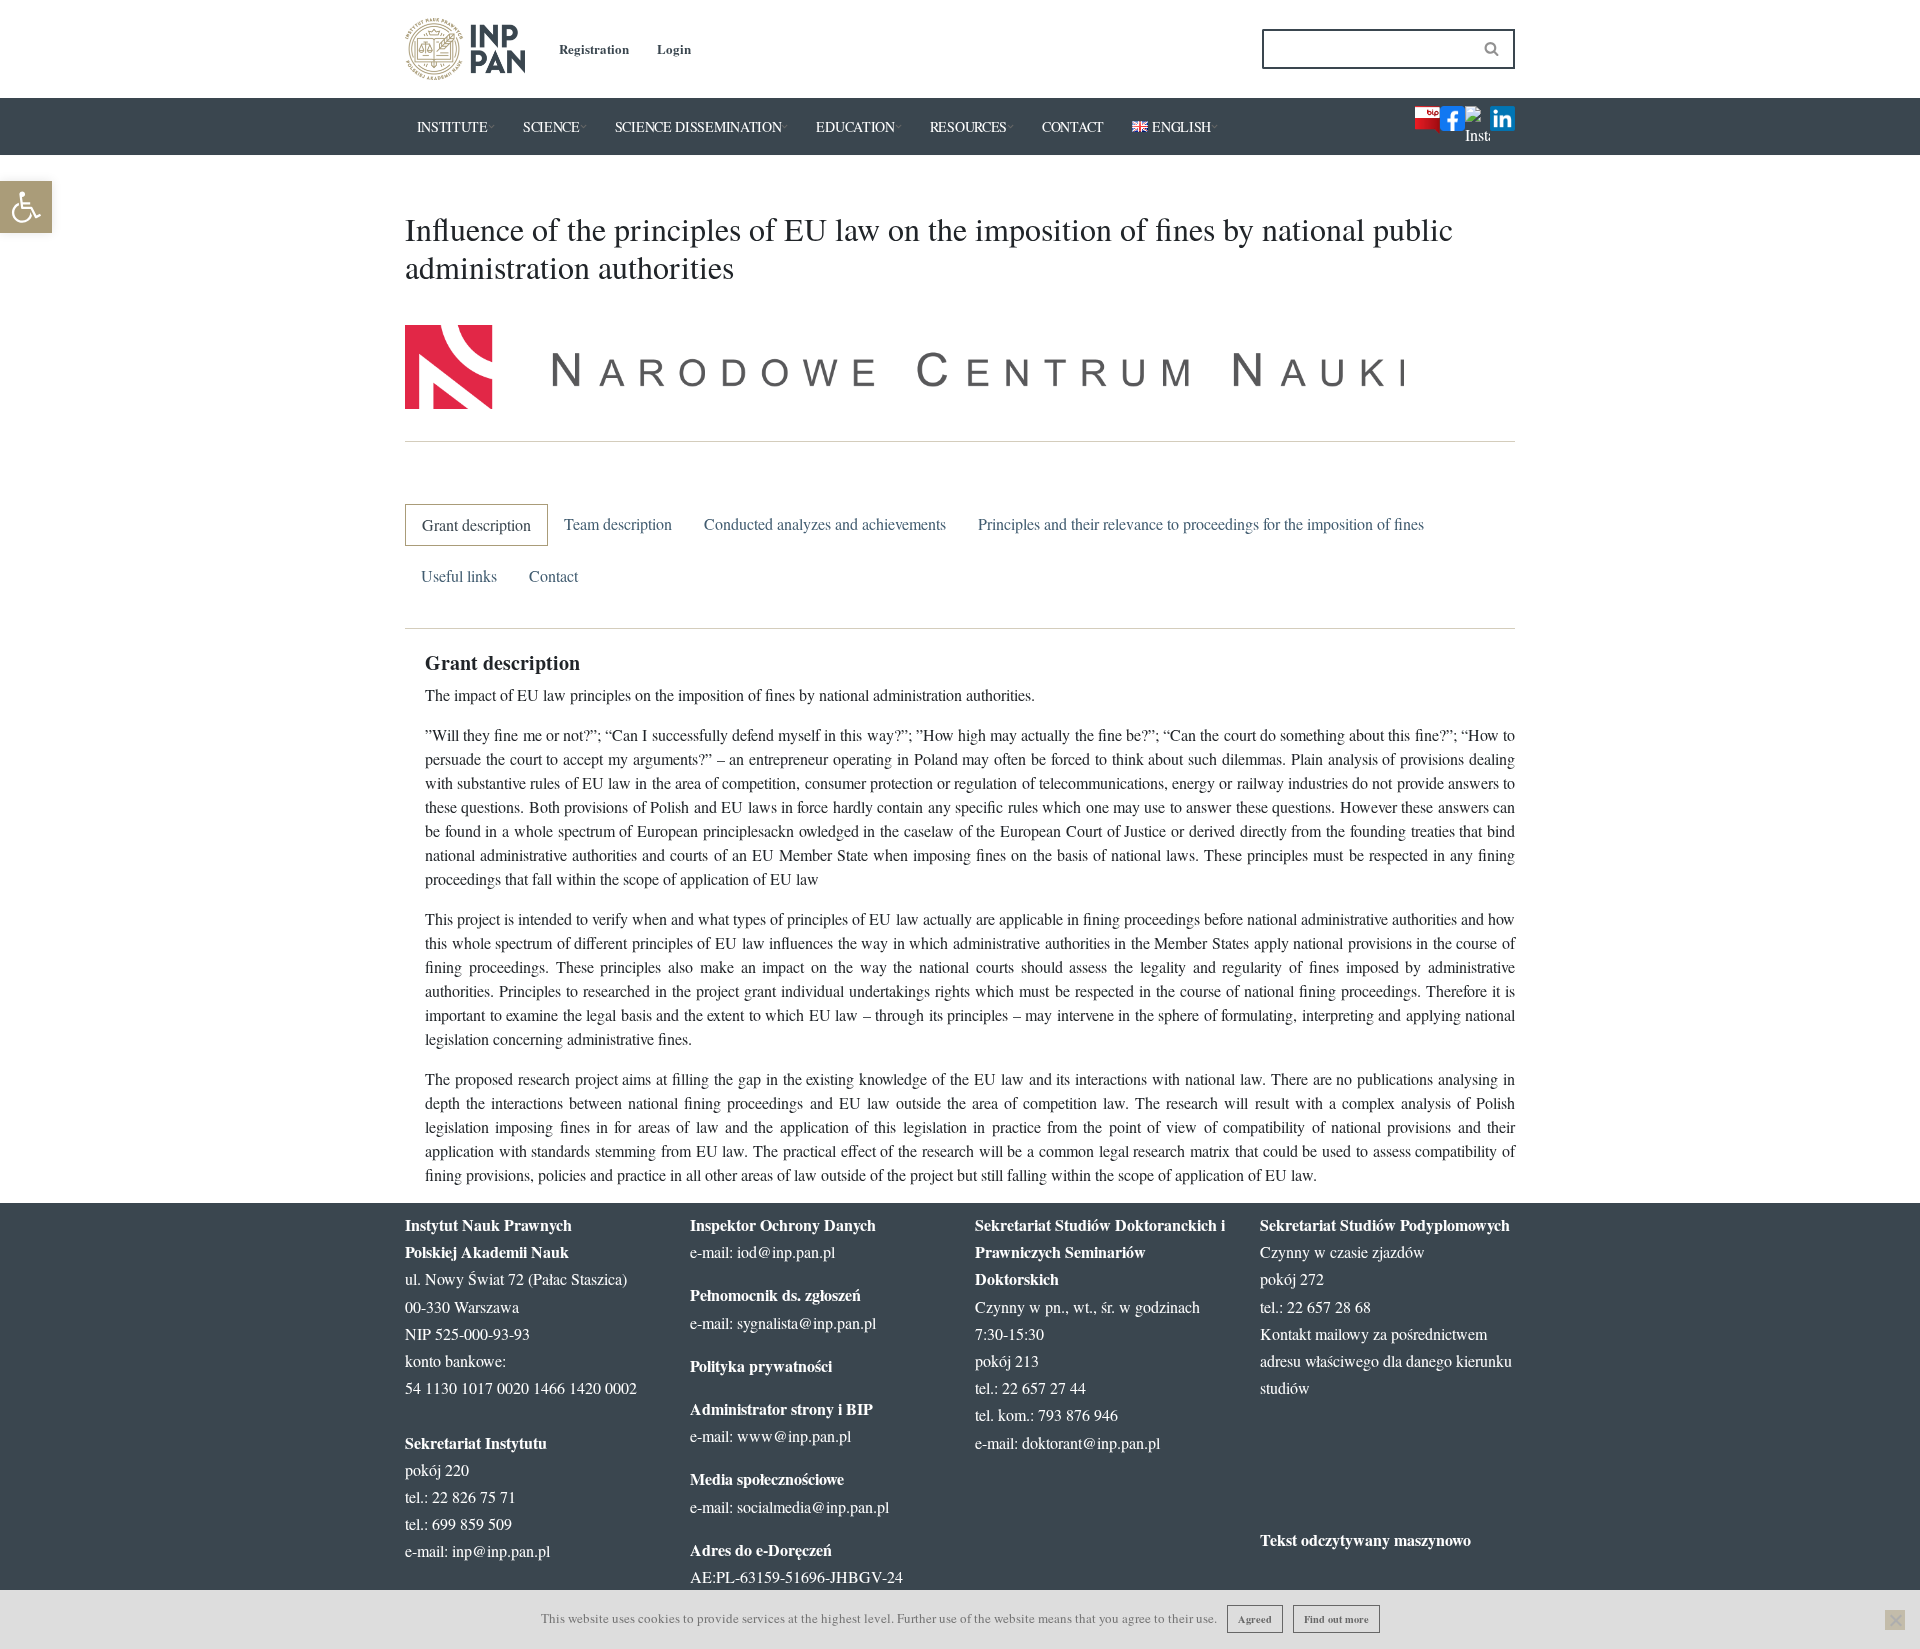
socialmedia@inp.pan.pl (813, 1506)
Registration (594, 48)
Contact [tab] (553, 575)
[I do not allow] (1895, 1620)
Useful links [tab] (459, 575)
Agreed (1255, 1619)
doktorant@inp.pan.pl (1091, 1442)
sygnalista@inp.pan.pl (806, 1322)
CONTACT (1073, 126)
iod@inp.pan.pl (786, 1251)
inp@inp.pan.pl (501, 1550)
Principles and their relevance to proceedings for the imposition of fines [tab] (1201, 523)
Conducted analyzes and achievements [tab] (825, 523)
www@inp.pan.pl (794, 1435)
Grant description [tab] (476, 524)
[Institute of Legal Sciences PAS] (465, 49)
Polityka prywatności (761, 1365)
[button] (26, 207)
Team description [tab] (618, 523)
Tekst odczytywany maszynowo (1365, 1539)
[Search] (1492, 49)
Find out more (1336, 1619)
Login (674, 48)
